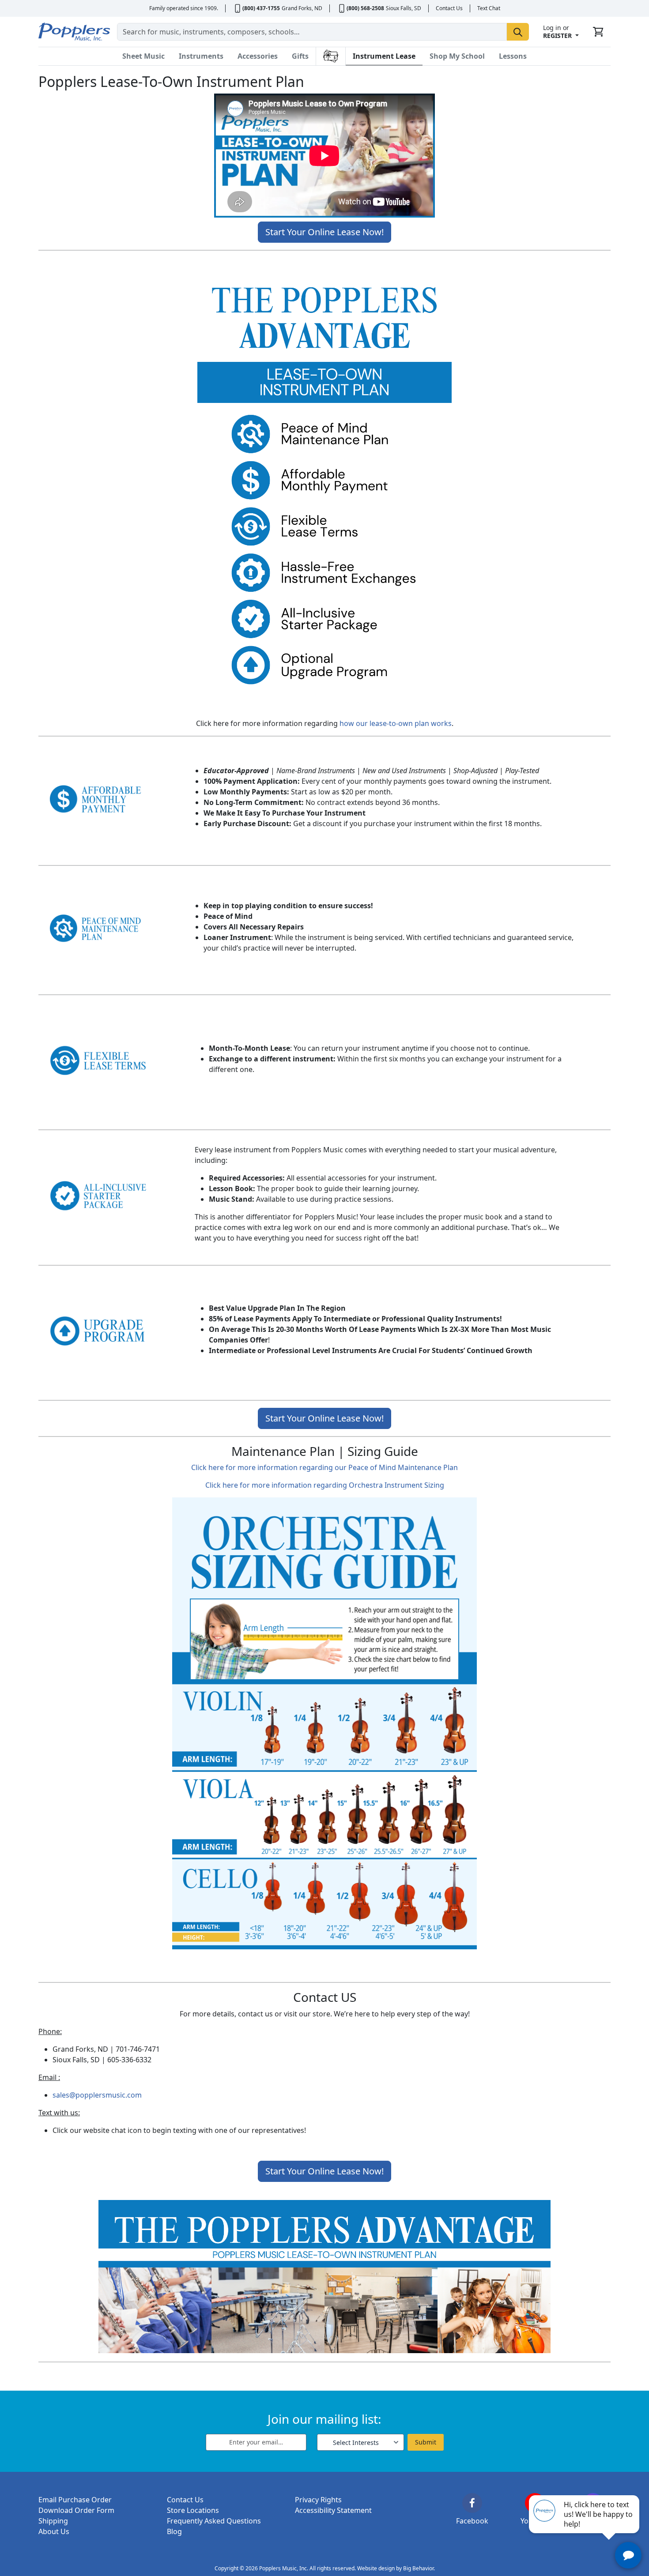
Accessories (258, 56)
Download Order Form (76, 2510)
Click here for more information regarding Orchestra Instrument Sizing (325, 1485)
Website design (376, 2568)
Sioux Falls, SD (404, 8)
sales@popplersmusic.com (97, 2095)
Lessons (513, 56)
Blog (174, 2531)
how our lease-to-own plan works (396, 723)
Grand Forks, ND (302, 8)
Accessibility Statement (333, 2510)
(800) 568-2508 (365, 8)
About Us (54, 2531)
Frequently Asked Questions (214, 2521)
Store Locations (193, 2510)
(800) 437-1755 (261, 8)
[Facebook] (472, 2503)
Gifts (300, 56)
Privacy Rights (318, 2500)
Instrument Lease (384, 56)
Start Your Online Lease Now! (324, 232)
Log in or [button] (557, 32)
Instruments (201, 56)
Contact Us (449, 8)
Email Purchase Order (75, 2500)
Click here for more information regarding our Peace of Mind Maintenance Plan (324, 1467)
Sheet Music (143, 56)
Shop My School (457, 56)
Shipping (53, 2521)
